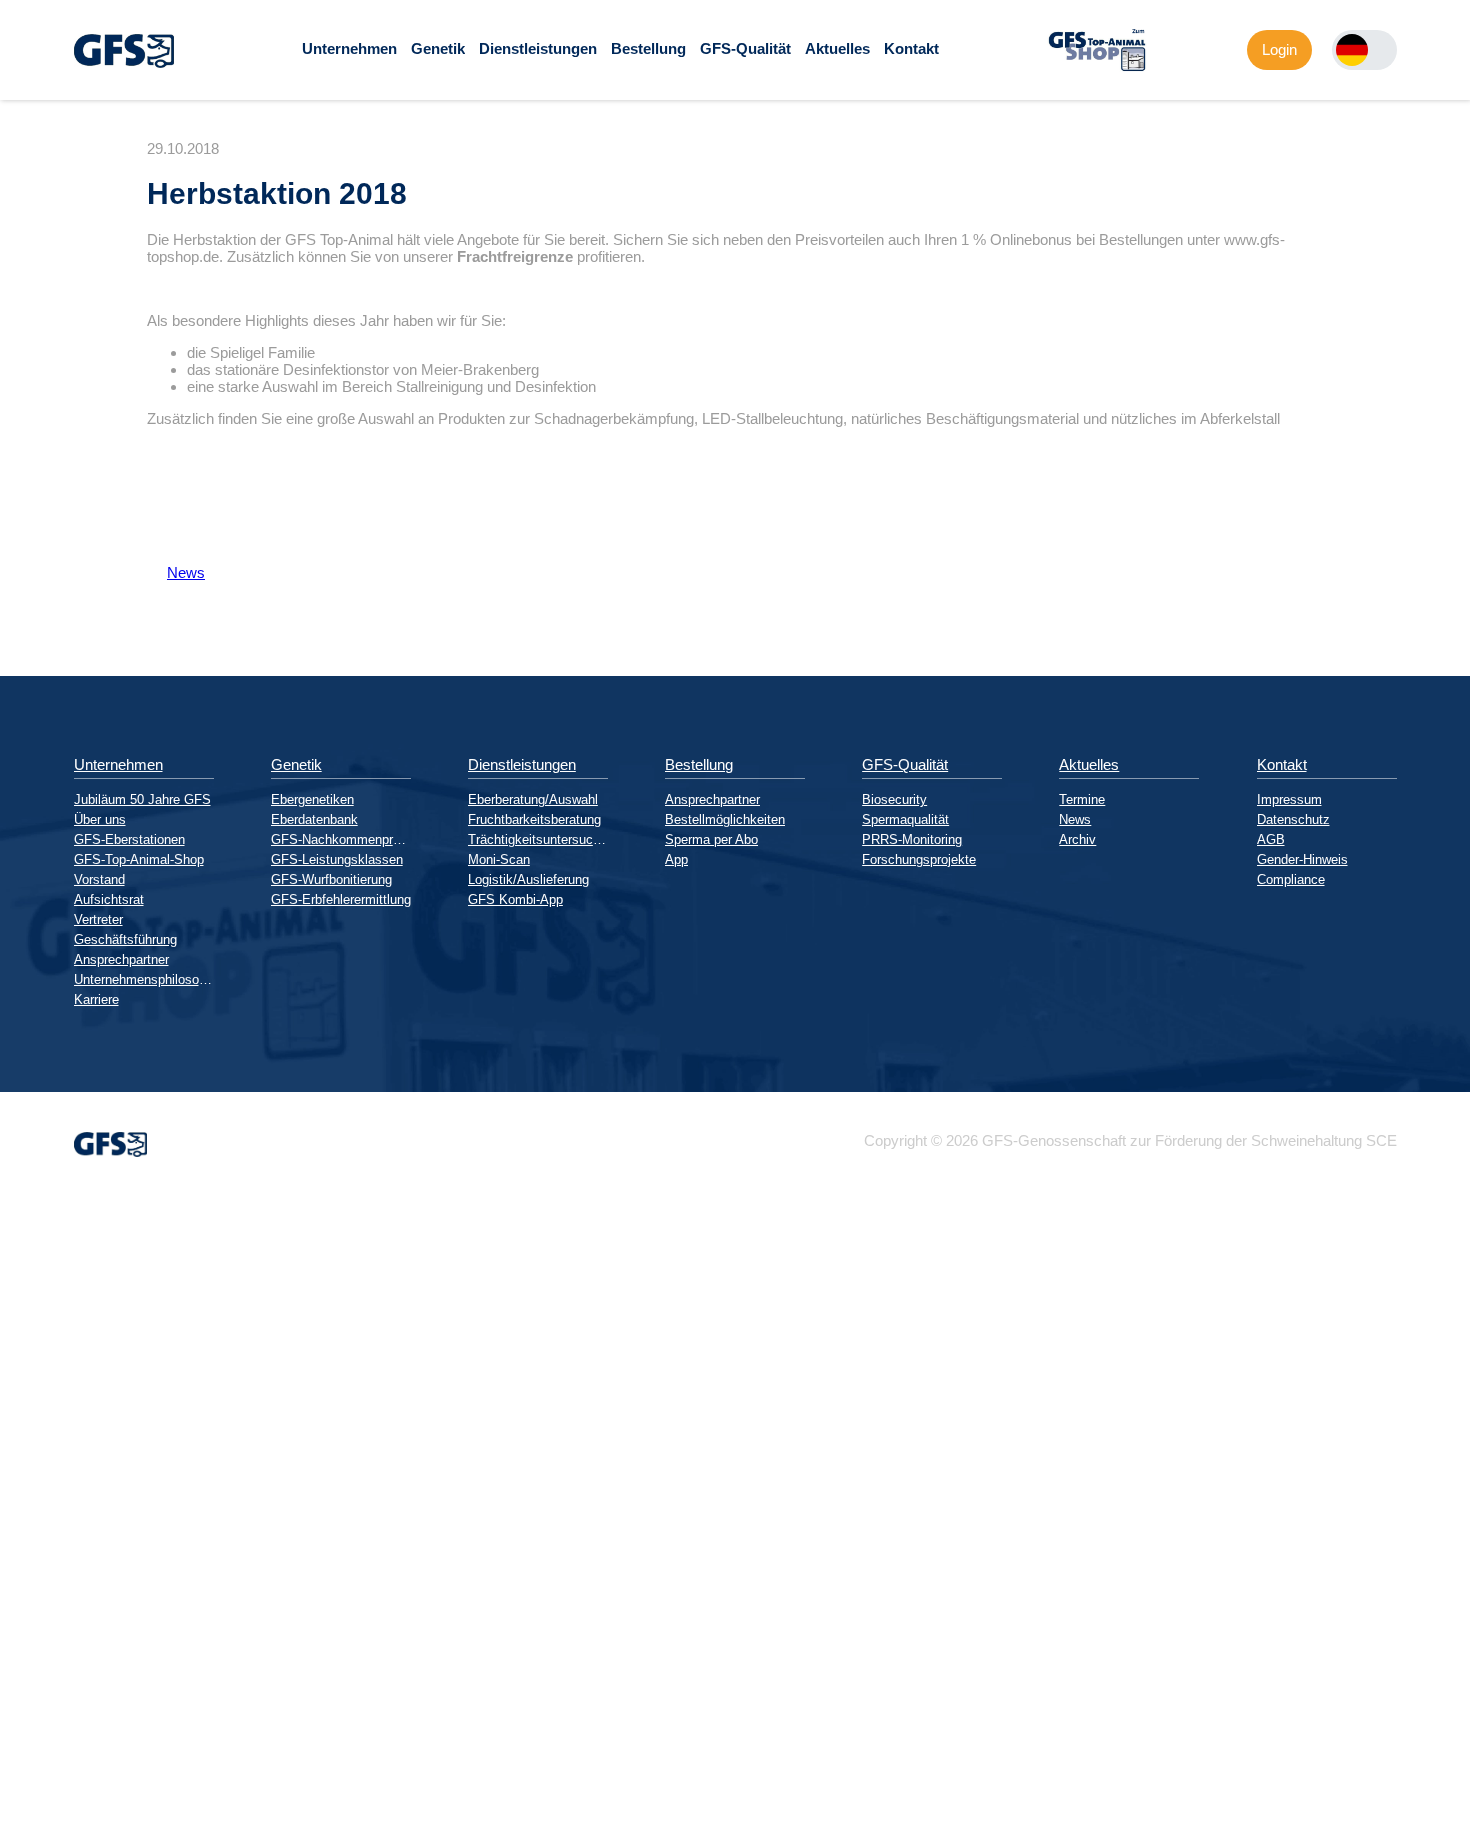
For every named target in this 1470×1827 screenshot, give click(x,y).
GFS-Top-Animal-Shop (139, 859)
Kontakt (911, 48)
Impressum (1289, 799)
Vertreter (98, 919)
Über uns (100, 819)
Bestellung (648, 48)
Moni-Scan (499, 859)
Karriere (96, 999)
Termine (1082, 799)
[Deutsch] (1352, 50)
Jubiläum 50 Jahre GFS (142, 799)
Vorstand (99, 879)
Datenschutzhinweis (66, 1818)
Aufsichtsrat (109, 899)
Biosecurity (894, 799)
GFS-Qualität (745, 48)
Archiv (1077, 839)
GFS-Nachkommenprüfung (341, 839)
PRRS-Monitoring (912, 839)
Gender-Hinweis (1302, 859)
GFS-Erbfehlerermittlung (341, 899)
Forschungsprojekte (919, 859)
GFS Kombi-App (515, 899)
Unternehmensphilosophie (144, 979)
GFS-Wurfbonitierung (331, 879)
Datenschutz (1293, 819)
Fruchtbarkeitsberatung (534, 819)
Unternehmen (349, 48)
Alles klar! (16, 1776)
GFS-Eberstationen (129, 839)
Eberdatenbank (314, 819)
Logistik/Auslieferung (528, 879)
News (176, 572)
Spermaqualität (905, 819)
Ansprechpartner (121, 959)
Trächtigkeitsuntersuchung (538, 839)
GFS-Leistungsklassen (337, 859)
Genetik (438, 48)
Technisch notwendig (33, 1555)
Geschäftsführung (125, 939)
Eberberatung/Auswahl (533, 799)
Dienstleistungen (538, 48)
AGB (1271, 839)
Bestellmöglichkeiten (725, 819)
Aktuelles (837, 48)
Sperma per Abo (711, 839)
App (676, 859)
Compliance (1291, 879)
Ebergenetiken (312, 799)
